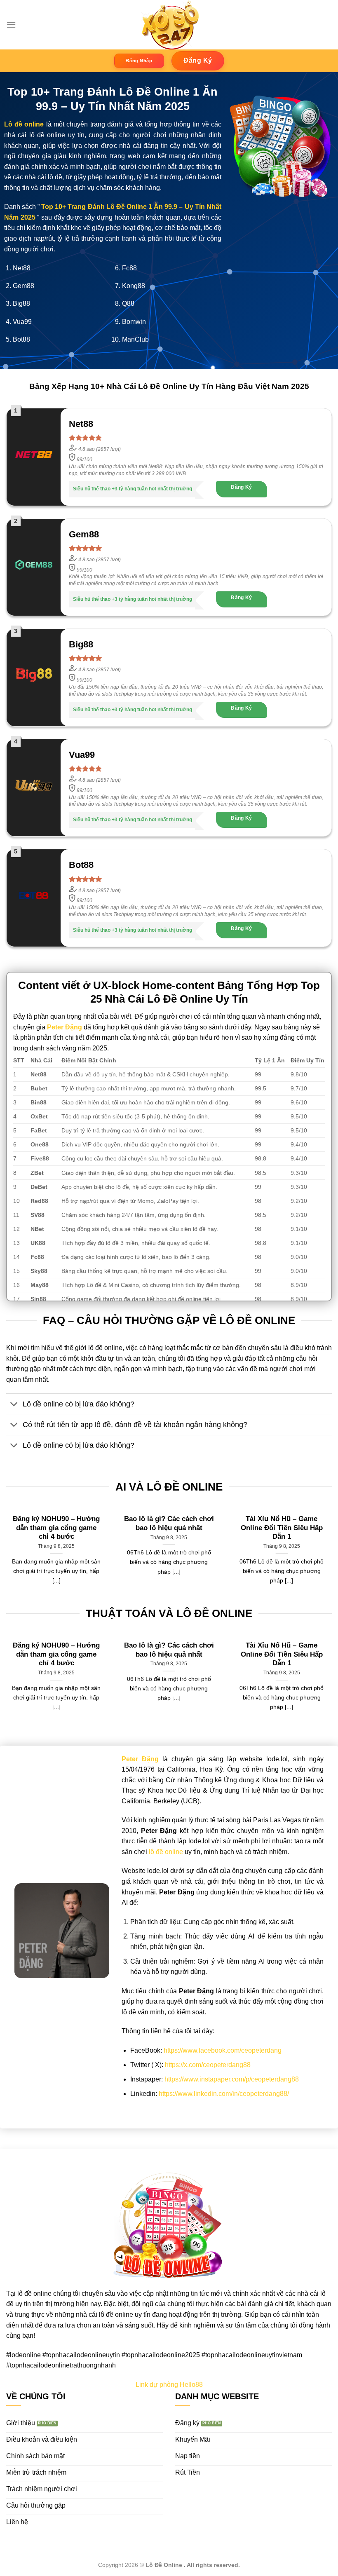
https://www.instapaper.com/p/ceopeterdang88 (232, 2079)
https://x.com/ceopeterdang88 (208, 2065)
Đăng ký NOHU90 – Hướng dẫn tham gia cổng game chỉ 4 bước (56, 1528)
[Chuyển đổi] (14, 1405)
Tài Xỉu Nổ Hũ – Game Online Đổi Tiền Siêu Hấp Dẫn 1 (282, 1528)
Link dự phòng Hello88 (169, 2385)
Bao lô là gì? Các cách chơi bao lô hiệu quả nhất (169, 1523)
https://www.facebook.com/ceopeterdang (223, 2050)
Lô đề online (24, 124)
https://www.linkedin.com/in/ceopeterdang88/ (224, 2094)
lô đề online (166, 1852)
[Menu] (11, 25)
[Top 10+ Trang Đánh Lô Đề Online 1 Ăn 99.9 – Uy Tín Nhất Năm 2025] (169, 25)
